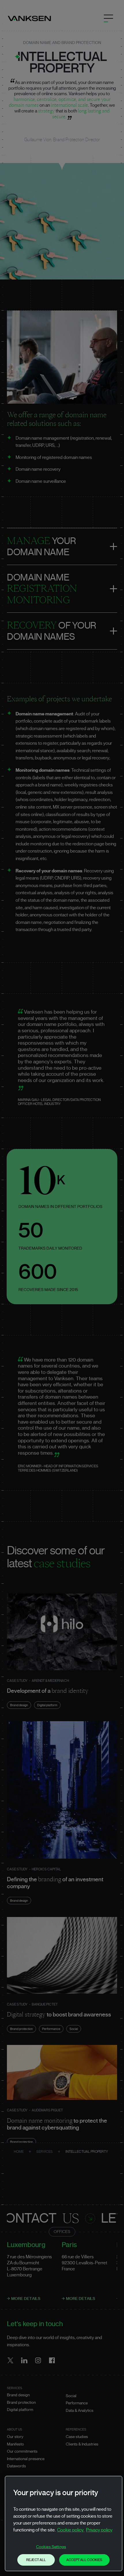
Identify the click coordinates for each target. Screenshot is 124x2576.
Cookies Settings (51, 2547)
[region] (64, 2524)
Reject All (36, 2560)
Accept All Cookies (84, 2560)
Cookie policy (71, 2530)
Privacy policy (99, 2530)
